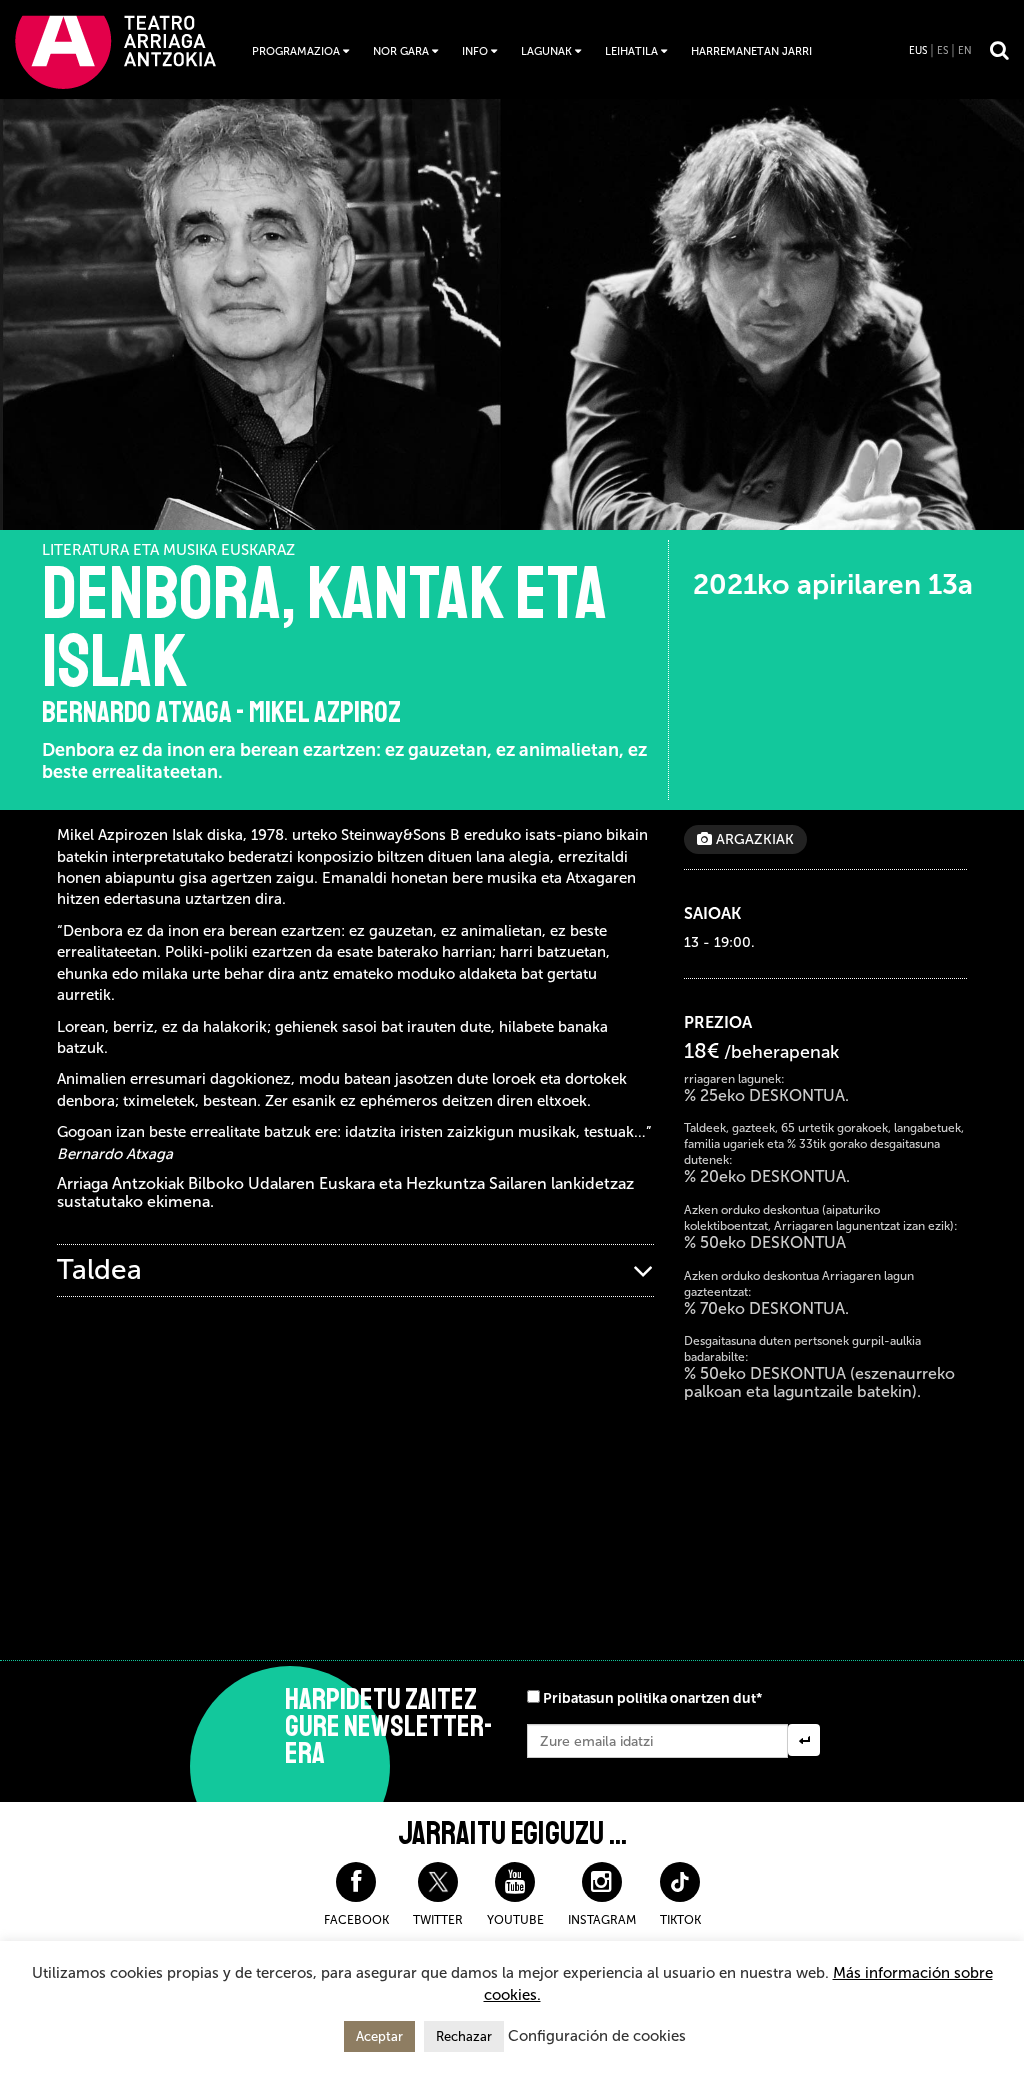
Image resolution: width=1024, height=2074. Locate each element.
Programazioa (296, 51)
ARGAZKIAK (753, 839)
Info (475, 51)
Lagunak (546, 51)
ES (942, 51)
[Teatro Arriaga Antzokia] (115, 51)
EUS (918, 51)
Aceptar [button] (379, 2036)
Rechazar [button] (464, 2036)
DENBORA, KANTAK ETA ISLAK (325, 628)
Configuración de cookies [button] (597, 2036)
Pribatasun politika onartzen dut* (652, 1698)
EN (965, 51)
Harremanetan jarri (751, 51)
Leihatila (631, 51)
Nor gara (401, 51)
